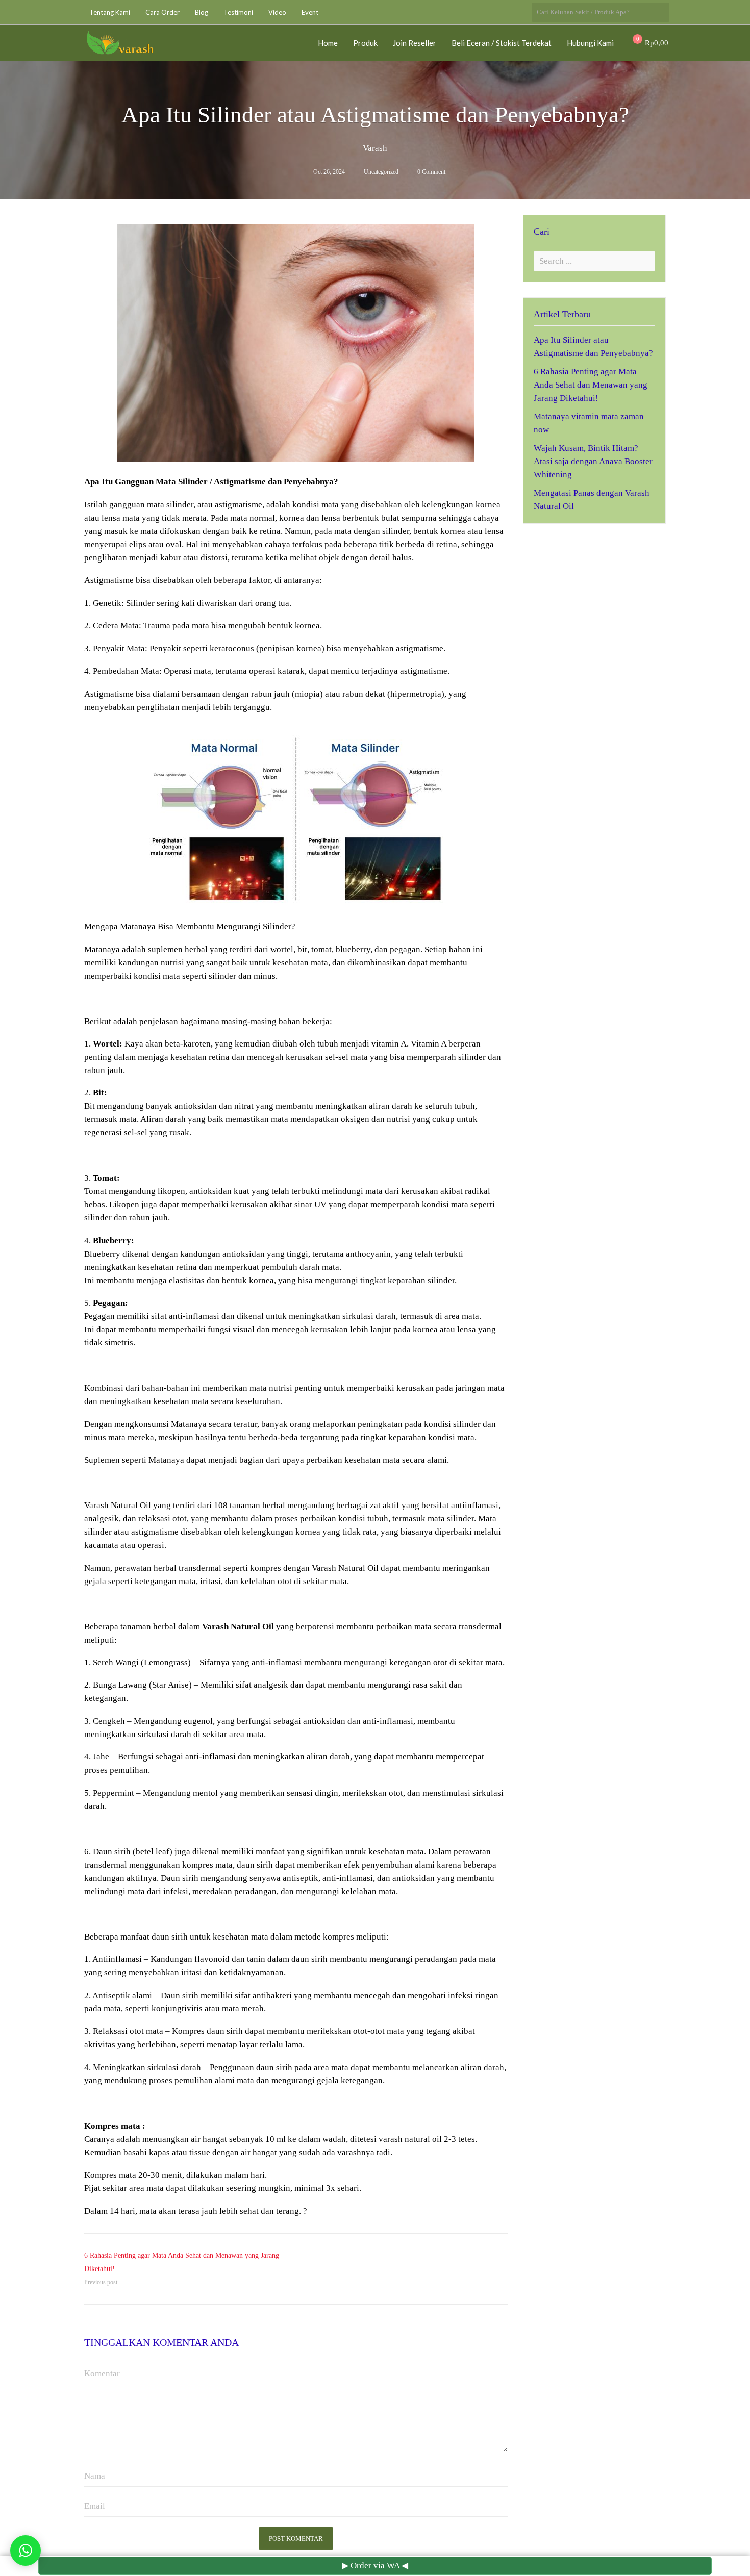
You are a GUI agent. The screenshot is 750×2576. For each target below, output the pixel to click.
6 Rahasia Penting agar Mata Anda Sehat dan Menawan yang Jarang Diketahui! (591, 385)
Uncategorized (381, 172)
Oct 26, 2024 (329, 172)
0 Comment (431, 172)
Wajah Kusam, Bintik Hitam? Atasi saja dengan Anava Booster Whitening (593, 461)
